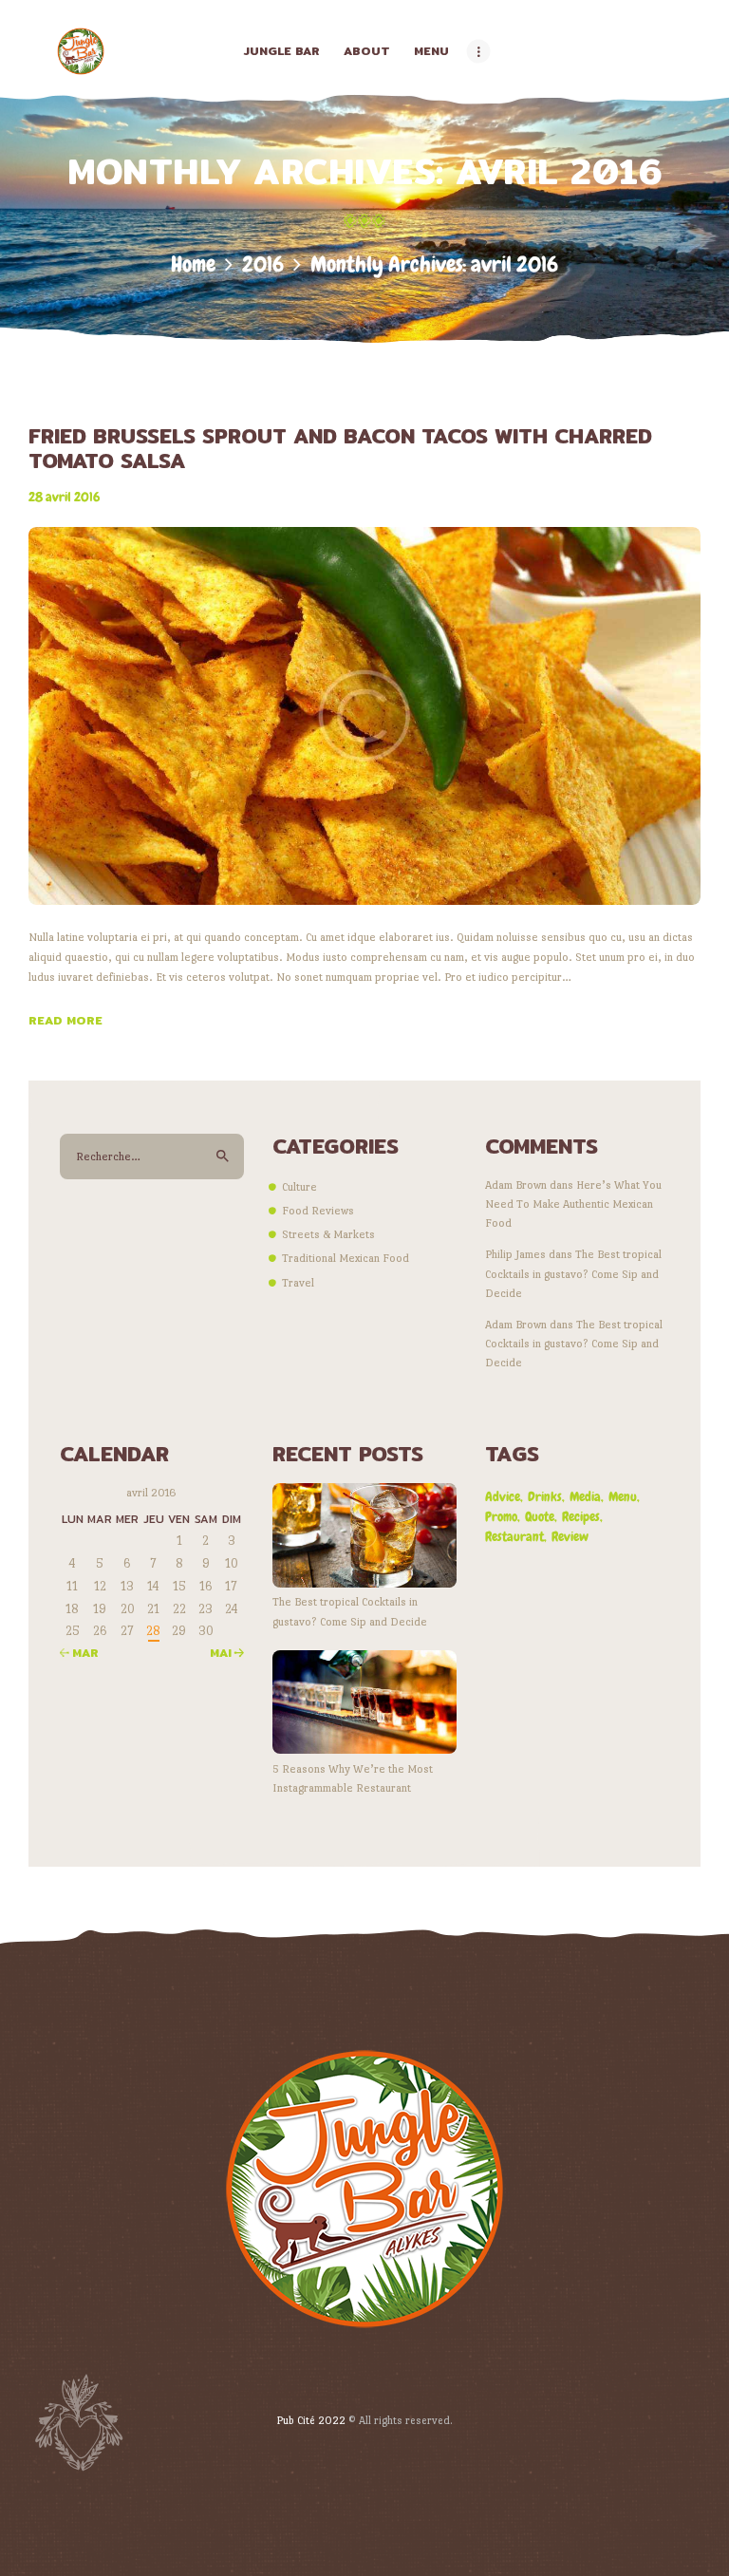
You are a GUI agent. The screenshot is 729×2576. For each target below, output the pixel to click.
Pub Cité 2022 (311, 2420)
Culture (299, 1187)
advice (503, 1496)
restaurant (514, 1536)
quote (540, 1516)
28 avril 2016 (64, 497)
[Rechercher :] (152, 1156)
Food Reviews (318, 1211)
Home (193, 264)
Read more (65, 1020)
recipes (581, 1516)
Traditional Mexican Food (346, 1258)
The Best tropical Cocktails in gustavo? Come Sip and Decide (573, 1274)
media (585, 1496)
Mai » (227, 1653)
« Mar (79, 1653)
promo (501, 1516)
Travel (298, 1283)
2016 (263, 264)
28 (153, 1631)
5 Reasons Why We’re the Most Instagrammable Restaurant (353, 1778)
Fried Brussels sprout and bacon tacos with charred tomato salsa (340, 448)
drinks (545, 1496)
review (570, 1536)
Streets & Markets (328, 1234)
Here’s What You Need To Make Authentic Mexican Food (573, 1204)
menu (623, 1496)
